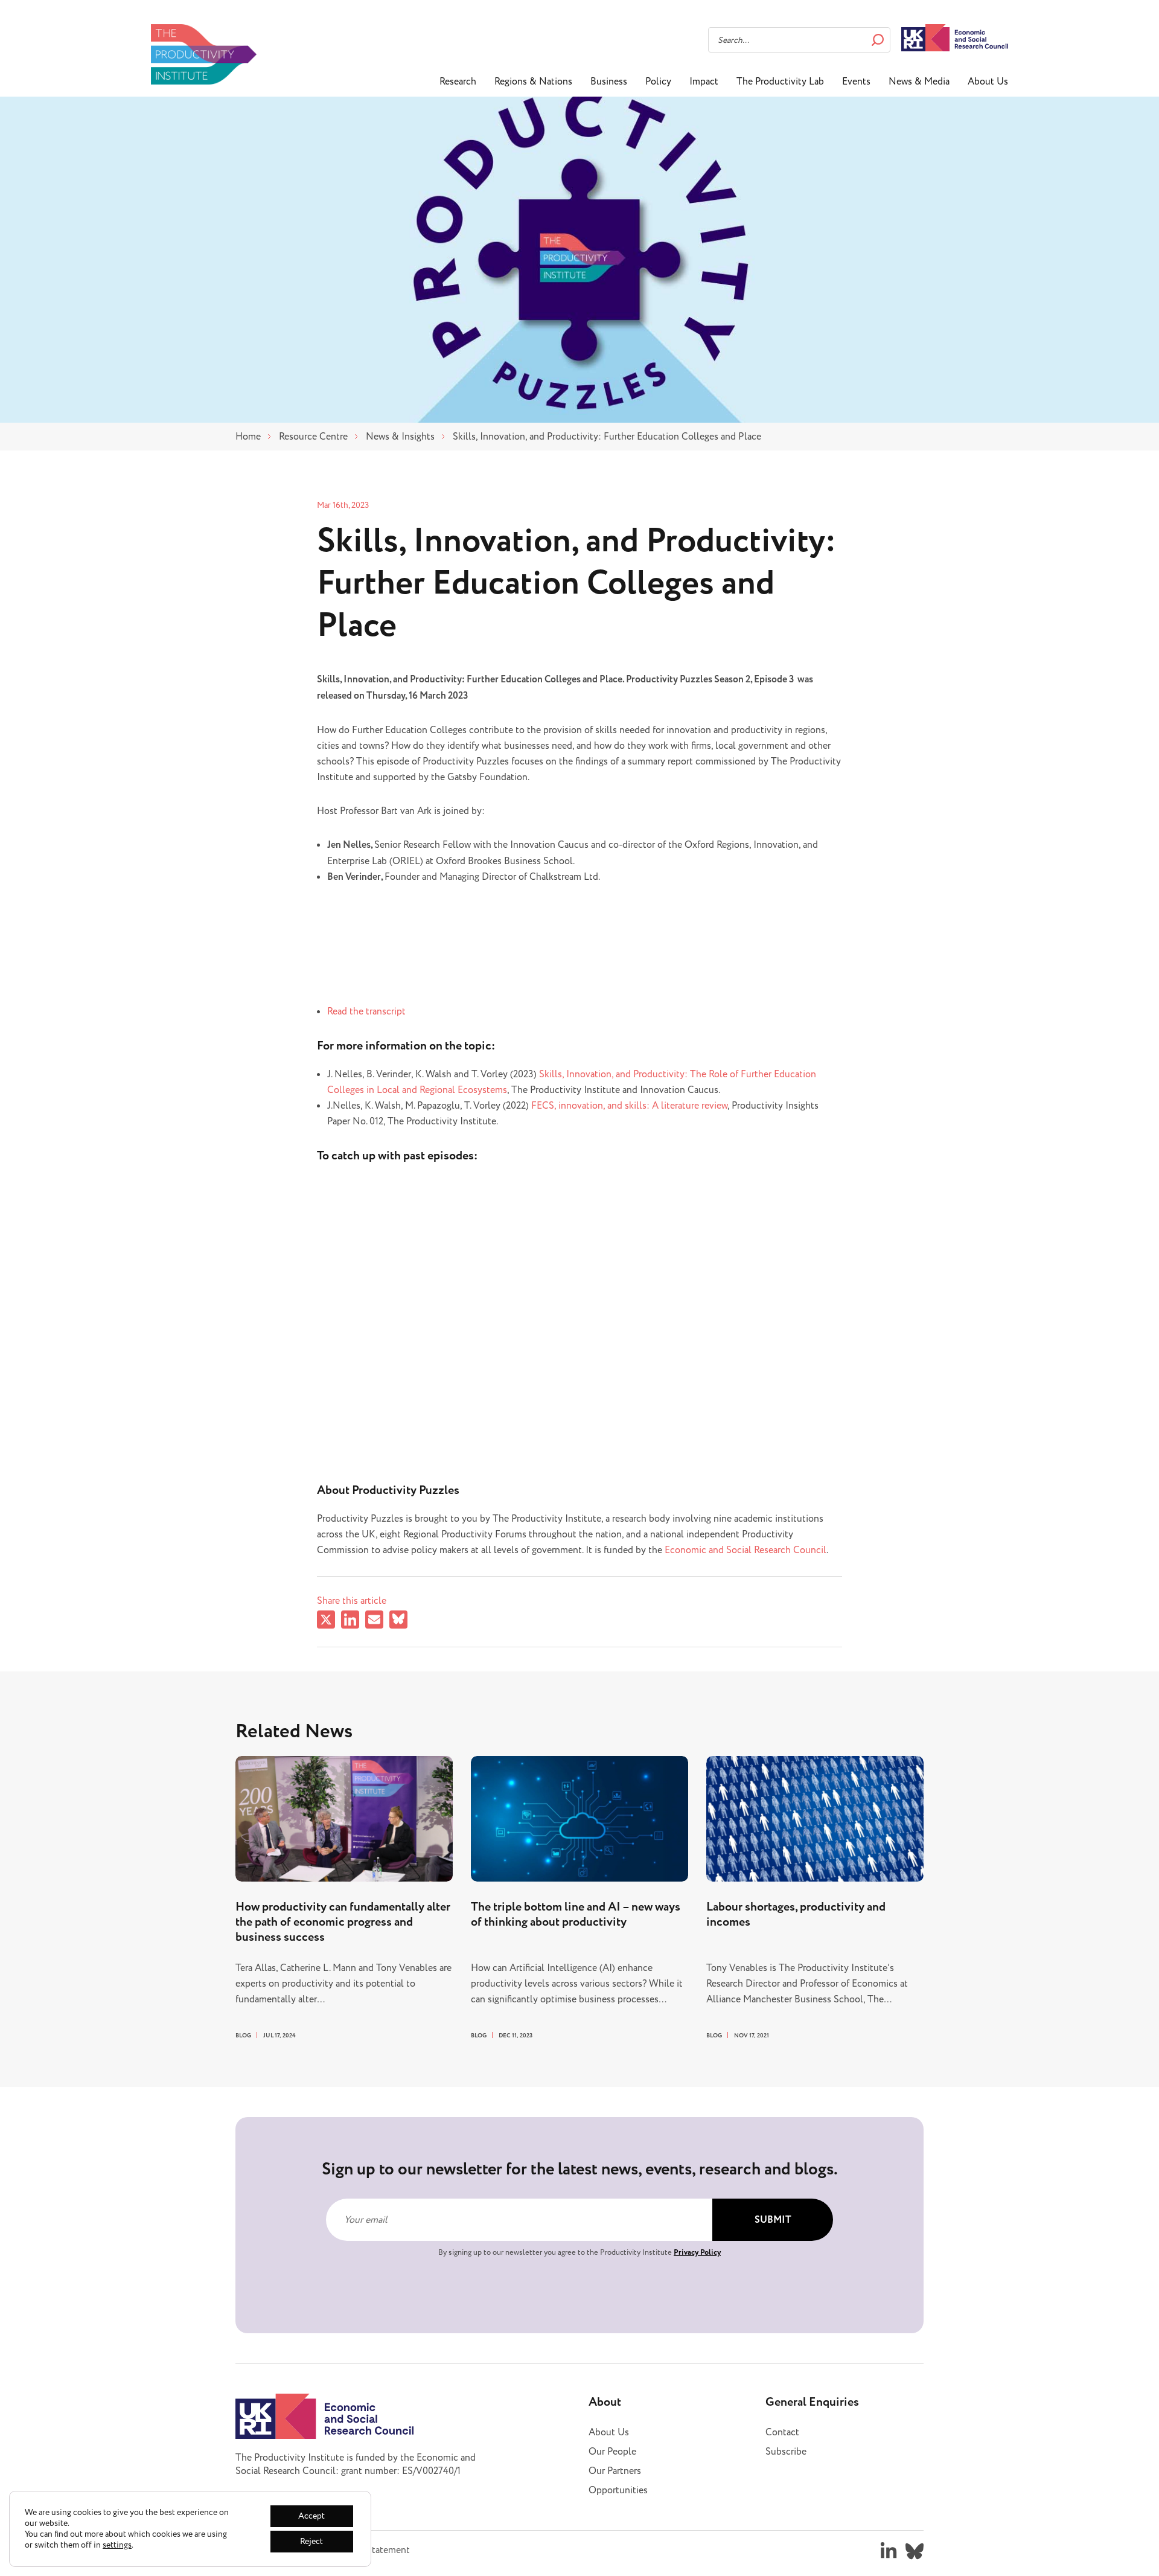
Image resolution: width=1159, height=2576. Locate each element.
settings (117, 2545)
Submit (773, 2220)
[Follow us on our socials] (889, 2551)
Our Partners (615, 2471)
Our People (612, 2452)
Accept (311, 2516)
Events (856, 82)
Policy (658, 82)
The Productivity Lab (780, 82)
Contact (782, 2432)
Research (458, 82)
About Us (988, 82)
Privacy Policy (697, 2252)
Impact (704, 82)
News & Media (919, 82)
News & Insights (400, 437)
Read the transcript (366, 1011)
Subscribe (786, 2452)
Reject (311, 2541)
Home (248, 437)
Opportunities (618, 2490)
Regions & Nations (533, 82)
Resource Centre (313, 437)
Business (609, 82)
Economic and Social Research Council (746, 1550)
